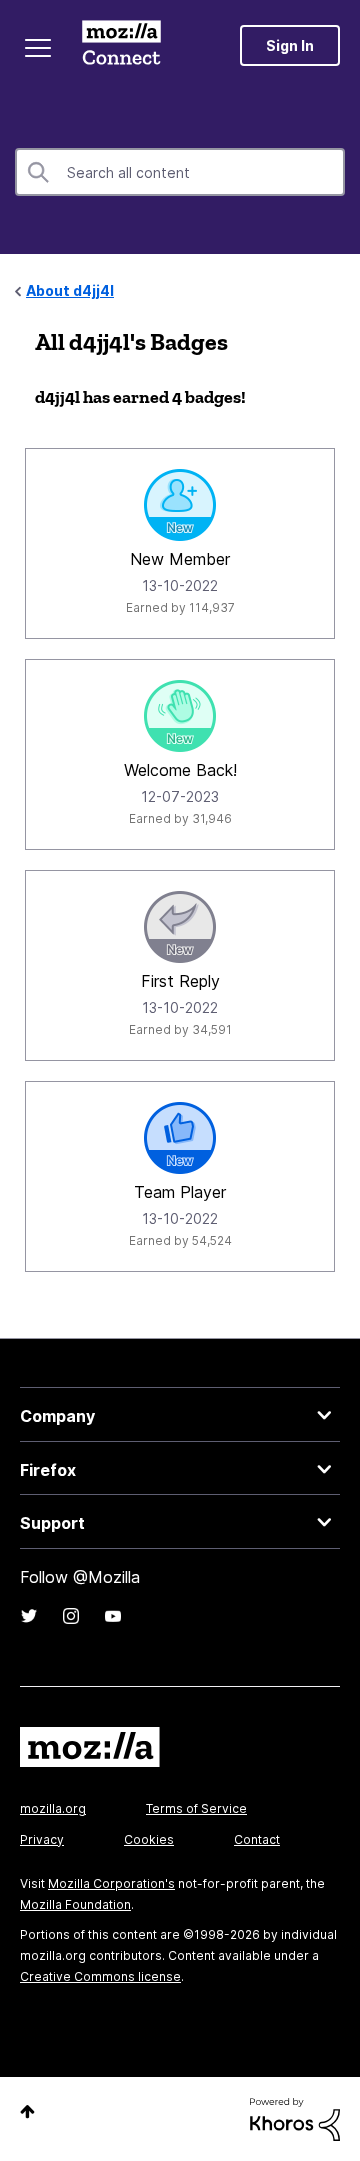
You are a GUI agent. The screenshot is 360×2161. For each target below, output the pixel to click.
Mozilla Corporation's (111, 1883)
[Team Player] (180, 1138)
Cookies (149, 1839)
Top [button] (27, 2111)
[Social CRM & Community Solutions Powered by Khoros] (295, 2117)
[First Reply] (180, 927)
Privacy (42, 1839)
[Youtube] (113, 1616)
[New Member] (180, 505)
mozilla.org (53, 1808)
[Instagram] (71, 1616)
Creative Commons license (100, 1976)
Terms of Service (196, 1808)
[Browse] (38, 48)
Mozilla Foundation (75, 1904)
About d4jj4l (70, 290)
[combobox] (180, 172)
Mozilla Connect (121, 45)
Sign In (290, 45)
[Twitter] (29, 1616)
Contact (257, 1839)
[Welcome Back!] (180, 716)
